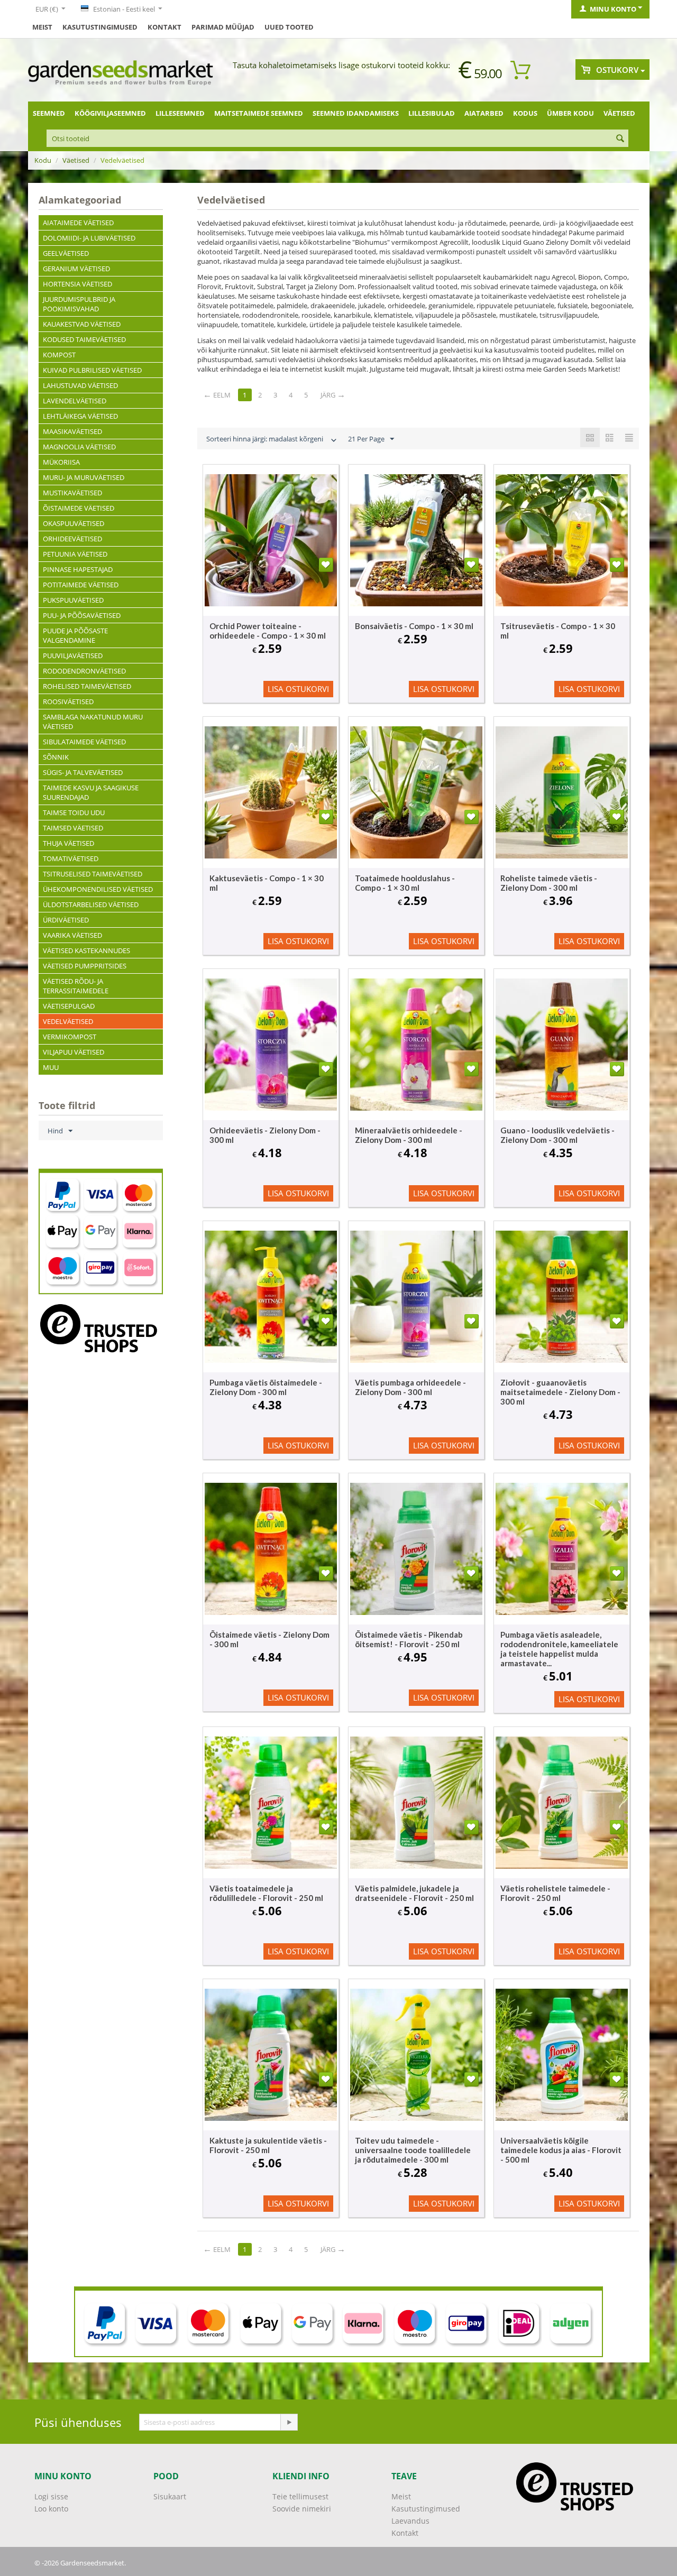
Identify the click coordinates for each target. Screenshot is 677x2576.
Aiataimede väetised (78, 223)
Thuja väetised (68, 843)
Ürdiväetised (66, 920)
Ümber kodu (570, 113)
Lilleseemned (180, 113)
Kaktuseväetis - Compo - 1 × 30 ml (267, 883)
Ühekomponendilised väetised (98, 889)
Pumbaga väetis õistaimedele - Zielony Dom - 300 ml (266, 1387)
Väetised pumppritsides (85, 966)
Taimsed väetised (73, 828)
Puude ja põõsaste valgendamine (75, 635)
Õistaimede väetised (79, 508)
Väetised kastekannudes (86, 950)
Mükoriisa (61, 462)
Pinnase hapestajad (78, 569)
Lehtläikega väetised (80, 416)
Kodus (525, 113)
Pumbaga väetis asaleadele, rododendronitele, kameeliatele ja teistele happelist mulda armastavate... (559, 1649)
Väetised (619, 113)
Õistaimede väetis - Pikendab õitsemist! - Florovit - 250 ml (409, 1639)
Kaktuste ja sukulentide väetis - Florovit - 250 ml (268, 2145)
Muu (51, 1067)
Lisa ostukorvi (298, 689)
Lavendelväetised (75, 401)
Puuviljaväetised (73, 655)
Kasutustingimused (100, 27)
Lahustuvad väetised (80, 385)
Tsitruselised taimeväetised (93, 874)
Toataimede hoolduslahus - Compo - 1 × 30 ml (405, 883)
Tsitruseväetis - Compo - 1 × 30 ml (558, 631)
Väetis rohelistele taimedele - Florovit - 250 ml (555, 1893)
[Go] (289, 2422)
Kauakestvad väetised (82, 324)
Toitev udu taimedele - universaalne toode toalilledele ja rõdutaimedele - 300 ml (413, 2150)
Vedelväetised (68, 1021)
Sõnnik (56, 757)
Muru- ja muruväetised (84, 477)
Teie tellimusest (300, 2496)
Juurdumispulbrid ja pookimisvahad (79, 304)
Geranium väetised (76, 269)
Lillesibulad (432, 113)
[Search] (620, 139)
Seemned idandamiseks (356, 113)
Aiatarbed (484, 113)
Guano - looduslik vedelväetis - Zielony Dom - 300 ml (557, 1135)
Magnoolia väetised (79, 447)
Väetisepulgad (69, 1006)
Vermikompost (70, 1037)
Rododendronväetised (84, 671)
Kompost (59, 355)
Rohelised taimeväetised (87, 686)
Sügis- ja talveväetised (83, 772)
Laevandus (410, 2521)
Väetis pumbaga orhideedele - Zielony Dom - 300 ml (410, 1387)
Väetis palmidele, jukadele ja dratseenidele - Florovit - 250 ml (414, 1893)
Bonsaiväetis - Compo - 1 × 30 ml (414, 626)
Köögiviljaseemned (110, 113)
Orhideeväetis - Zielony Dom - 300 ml (265, 1135)
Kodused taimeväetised (84, 339)
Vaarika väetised (72, 935)
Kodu (43, 160)
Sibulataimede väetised (84, 742)
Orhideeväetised (72, 539)
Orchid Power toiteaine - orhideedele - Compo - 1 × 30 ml (268, 631)
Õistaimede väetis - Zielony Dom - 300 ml (269, 1639)
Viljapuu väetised (74, 1052)
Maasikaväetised (72, 431)
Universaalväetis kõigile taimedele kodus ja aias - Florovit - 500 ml (561, 2150)
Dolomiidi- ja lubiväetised (89, 238)
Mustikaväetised (72, 493)
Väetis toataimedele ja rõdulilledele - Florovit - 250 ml (266, 1893)
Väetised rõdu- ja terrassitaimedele (76, 986)
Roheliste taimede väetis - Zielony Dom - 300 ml (549, 883)
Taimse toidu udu (74, 812)
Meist (42, 27)
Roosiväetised (68, 701)
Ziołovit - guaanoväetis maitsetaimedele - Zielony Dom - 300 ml (560, 1392)
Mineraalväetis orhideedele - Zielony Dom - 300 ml (409, 1135)
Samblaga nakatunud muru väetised (93, 722)
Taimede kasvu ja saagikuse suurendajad (91, 792)
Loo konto (51, 2509)
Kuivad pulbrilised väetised (92, 370)
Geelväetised (66, 253)
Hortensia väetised (77, 284)
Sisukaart (170, 2496)
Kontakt (164, 27)
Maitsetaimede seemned (259, 113)
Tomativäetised (71, 858)
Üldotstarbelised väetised (91, 904)
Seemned (49, 113)
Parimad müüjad (223, 27)
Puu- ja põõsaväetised (82, 615)
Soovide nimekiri (302, 2509)
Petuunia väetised (75, 554)
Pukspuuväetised (73, 600)
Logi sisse (51, 2496)
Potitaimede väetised (81, 585)
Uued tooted (289, 27)
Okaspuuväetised (74, 523)
